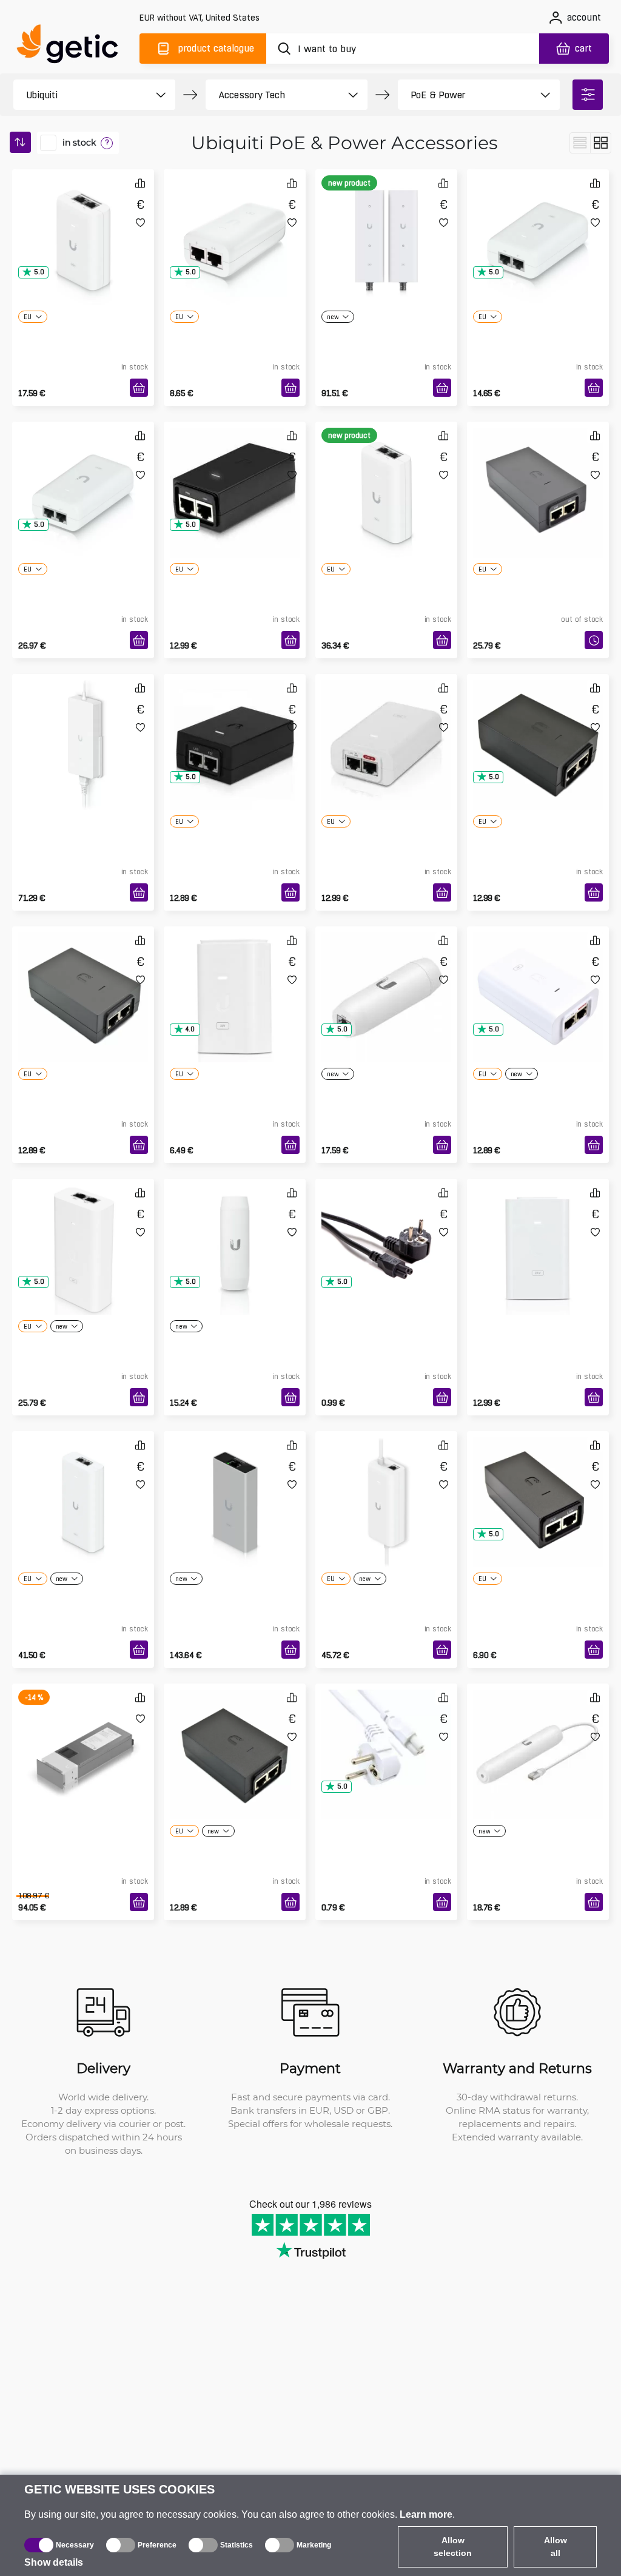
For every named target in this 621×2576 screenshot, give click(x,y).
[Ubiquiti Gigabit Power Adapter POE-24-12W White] (538, 1230)
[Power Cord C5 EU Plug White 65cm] (386, 1735)
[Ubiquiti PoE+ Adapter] (538, 221)
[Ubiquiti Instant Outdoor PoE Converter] (538, 1735)
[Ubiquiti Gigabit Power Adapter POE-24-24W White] (386, 726)
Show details (54, 2562)
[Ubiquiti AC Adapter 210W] (83, 726)
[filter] (588, 95)
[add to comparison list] (140, 183)
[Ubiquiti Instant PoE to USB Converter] (235, 1230)
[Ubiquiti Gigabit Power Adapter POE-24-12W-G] (235, 473)
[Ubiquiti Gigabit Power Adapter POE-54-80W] (83, 1230)
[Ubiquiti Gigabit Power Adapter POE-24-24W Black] (235, 1735)
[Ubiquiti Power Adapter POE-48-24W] (538, 726)
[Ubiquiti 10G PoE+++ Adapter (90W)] (83, 1483)
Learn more (426, 2514)
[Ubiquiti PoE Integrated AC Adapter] (386, 1483)
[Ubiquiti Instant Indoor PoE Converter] (386, 978)
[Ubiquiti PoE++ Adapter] (83, 473)
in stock (79, 143)
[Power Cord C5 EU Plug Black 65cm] (386, 1230)
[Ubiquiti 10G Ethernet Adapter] (235, 1483)
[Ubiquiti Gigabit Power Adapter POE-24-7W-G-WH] (235, 978)
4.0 (190, 1029)
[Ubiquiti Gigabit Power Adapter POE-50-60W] (538, 473)
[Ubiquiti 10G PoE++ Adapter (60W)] (386, 473)
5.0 (39, 272)
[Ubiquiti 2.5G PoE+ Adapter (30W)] (83, 221)
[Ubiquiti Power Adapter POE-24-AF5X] (83, 978)
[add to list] (140, 222)
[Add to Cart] (139, 388)
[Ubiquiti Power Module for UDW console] (83, 1735)
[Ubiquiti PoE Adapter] (235, 221)
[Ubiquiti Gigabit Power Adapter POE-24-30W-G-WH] (538, 978)
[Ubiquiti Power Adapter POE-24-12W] (538, 1483)
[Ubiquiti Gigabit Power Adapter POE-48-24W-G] (235, 726)
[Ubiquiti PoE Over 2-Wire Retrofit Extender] (386, 221)
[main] (73, 46)
